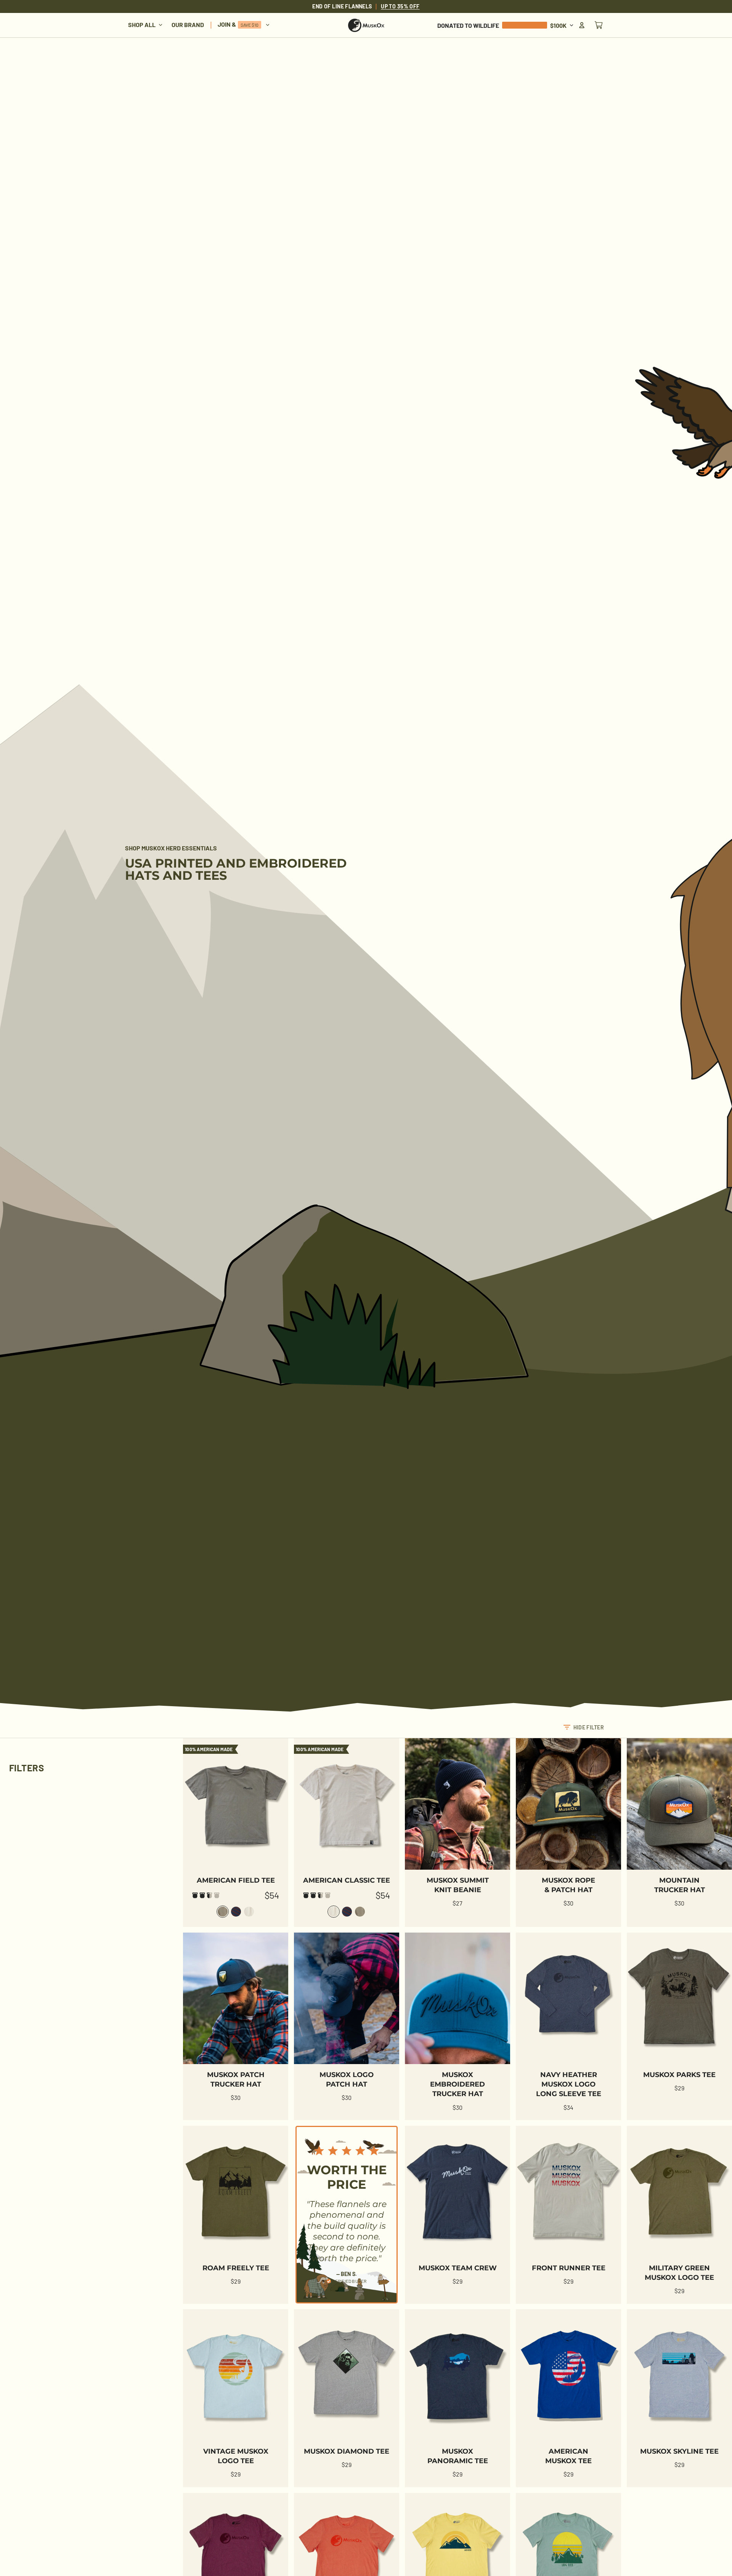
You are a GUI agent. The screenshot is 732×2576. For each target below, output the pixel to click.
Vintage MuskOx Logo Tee (236, 2456)
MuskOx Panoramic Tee (458, 2456)
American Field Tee (236, 1880)
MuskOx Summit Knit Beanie (458, 1885)
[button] (584, 1727)
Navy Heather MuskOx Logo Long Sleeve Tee (569, 2084)
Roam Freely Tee (236, 2268)
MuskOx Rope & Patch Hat (568, 1885)
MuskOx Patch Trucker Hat (236, 2080)
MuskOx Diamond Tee (347, 2451)
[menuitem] (145, 25)
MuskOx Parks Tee (679, 2075)
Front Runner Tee (569, 2268)
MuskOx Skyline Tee (679, 2451)
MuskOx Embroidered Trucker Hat (457, 2084)
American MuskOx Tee (568, 2456)
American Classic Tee (347, 1880)
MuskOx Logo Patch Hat (347, 2080)
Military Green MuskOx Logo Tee (679, 2273)
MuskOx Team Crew (458, 2268)
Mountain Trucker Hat (680, 1885)
